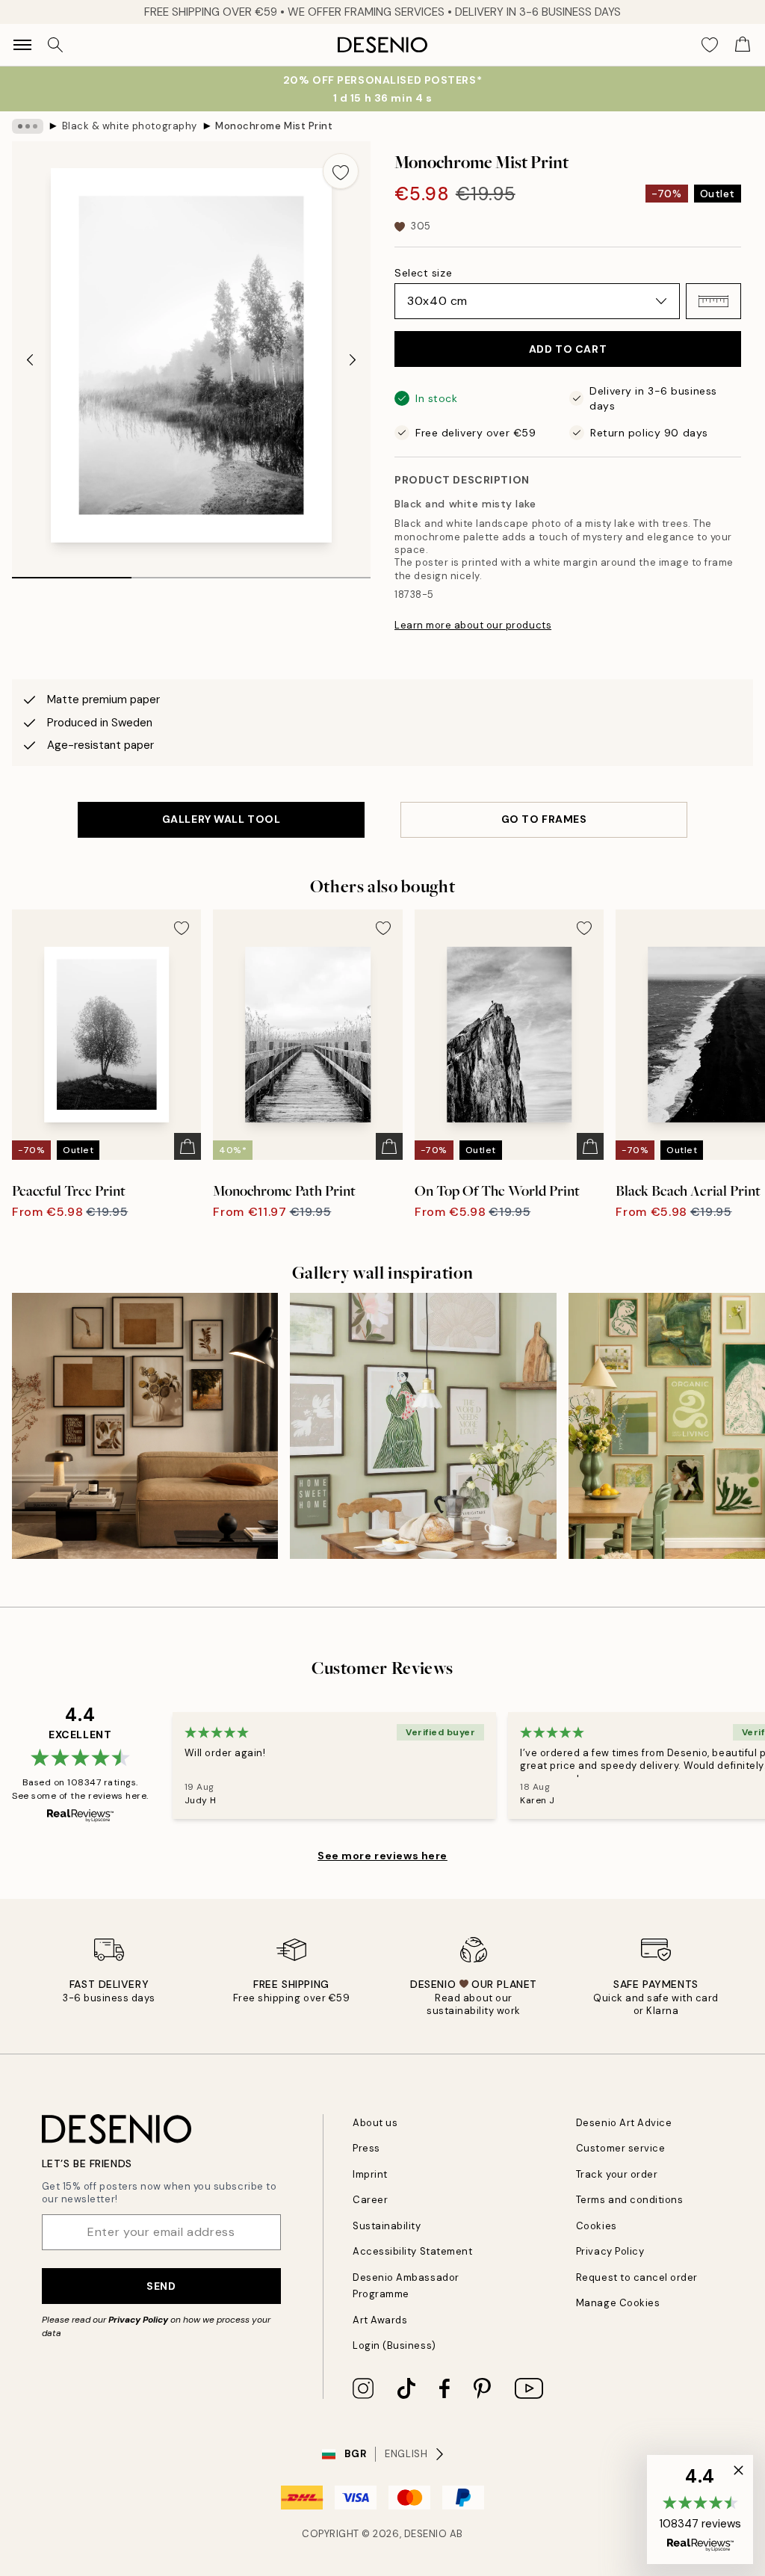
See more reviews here (382, 1856)
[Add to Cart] (188, 1146)
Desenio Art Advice (624, 2123)
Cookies (597, 2226)
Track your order (617, 2174)
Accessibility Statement (412, 2251)
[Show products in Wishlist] (710, 45)
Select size (423, 273)
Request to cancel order (637, 2277)
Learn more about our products (473, 625)
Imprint (370, 2174)
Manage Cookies (618, 2303)
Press (366, 2148)
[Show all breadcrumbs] (28, 126)
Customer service (620, 2148)
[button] (713, 301)
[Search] (55, 45)
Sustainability (387, 2226)
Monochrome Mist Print (274, 126)
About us (375, 2123)
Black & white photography (130, 126)
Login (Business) (394, 2345)
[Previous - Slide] (30, 360)
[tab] (72, 572)
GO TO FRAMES (544, 819)
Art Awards (380, 2320)
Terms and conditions (629, 2200)
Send (161, 2286)
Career (370, 2200)
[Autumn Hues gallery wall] (145, 1426)
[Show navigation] (22, 45)
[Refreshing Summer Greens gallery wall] (423, 1426)
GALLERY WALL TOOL (222, 819)
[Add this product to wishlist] (341, 171)
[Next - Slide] (353, 360)
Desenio (426, 2534)
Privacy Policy (138, 2320)
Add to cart (568, 349)
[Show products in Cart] (743, 45)
